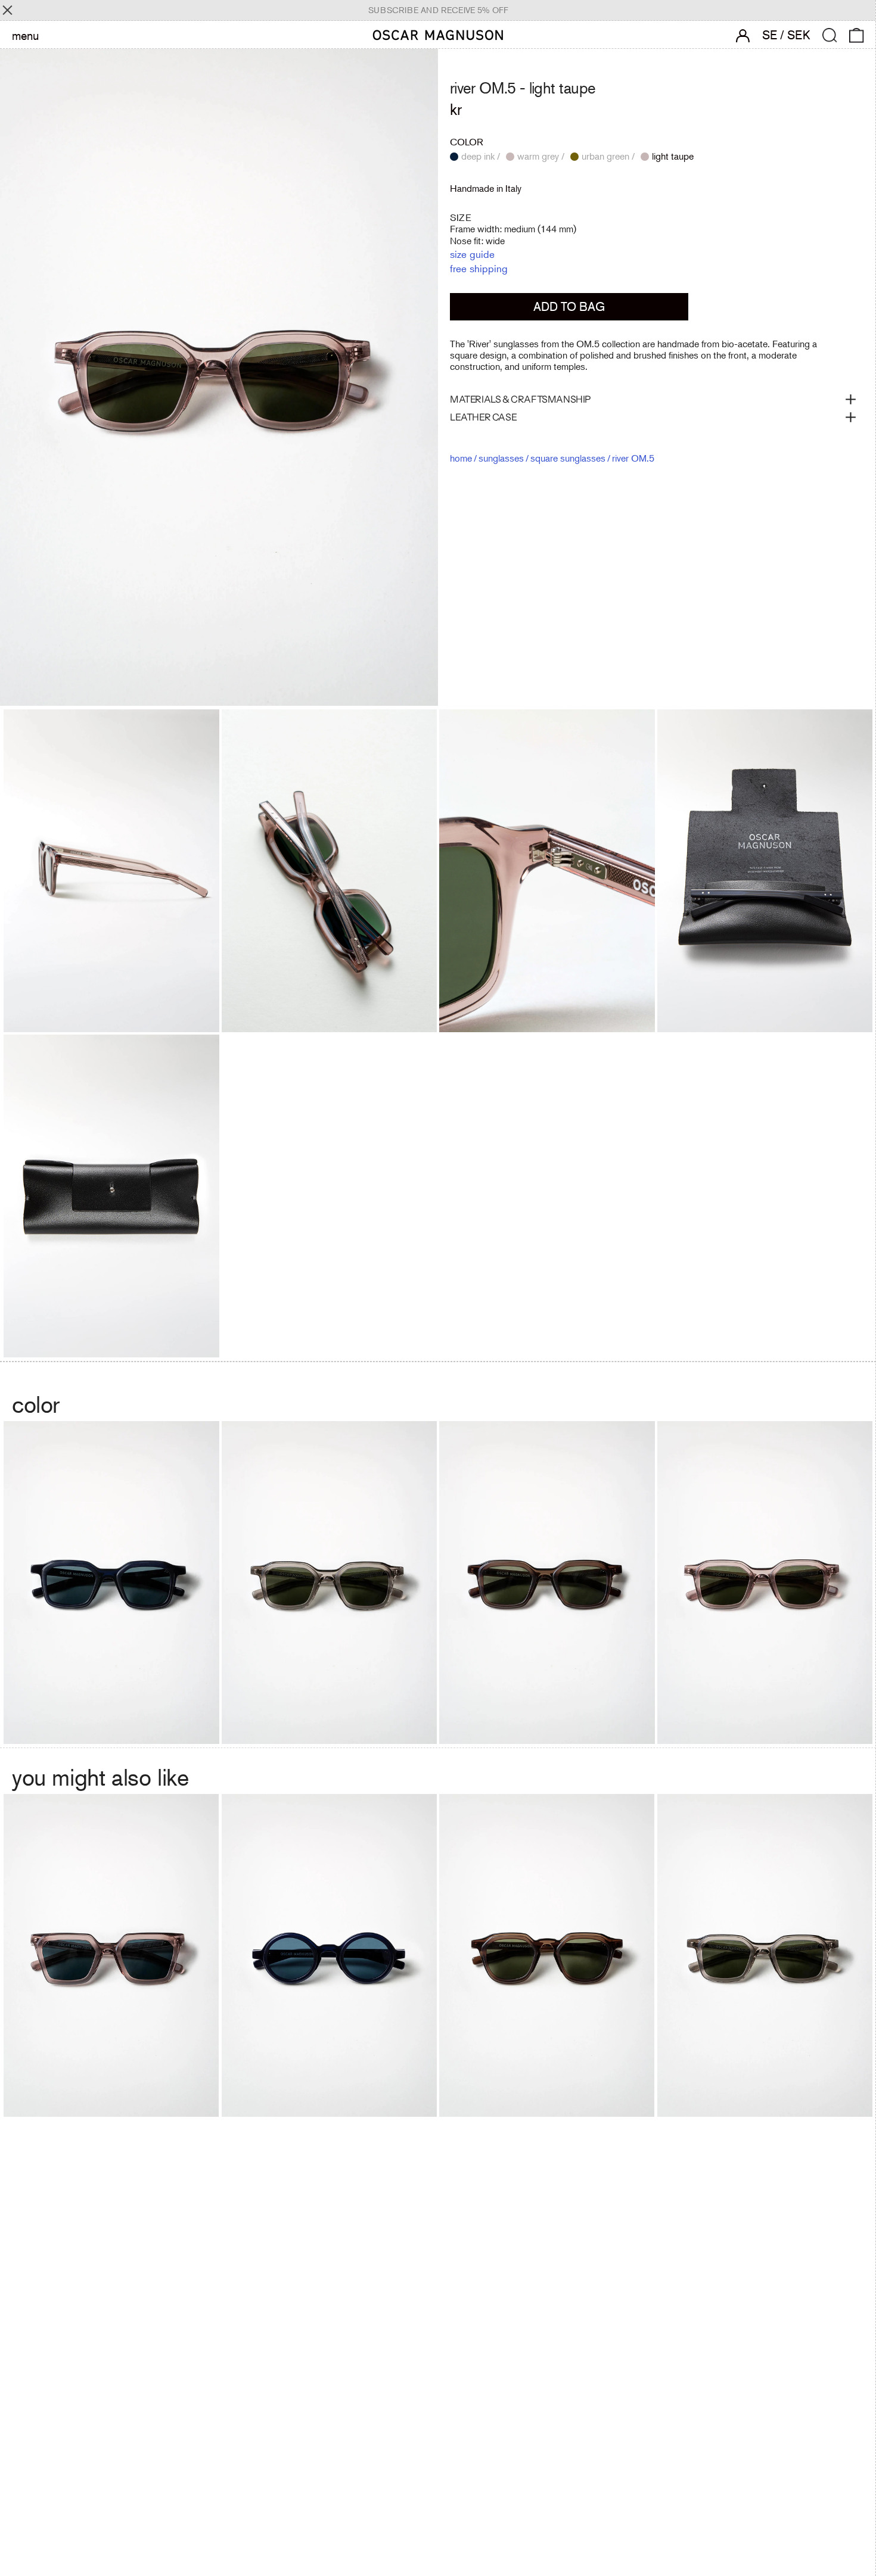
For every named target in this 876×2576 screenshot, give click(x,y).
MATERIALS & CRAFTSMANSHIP (521, 399)
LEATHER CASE (483, 417)
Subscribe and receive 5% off (438, 10)
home (461, 457)
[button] (830, 35)
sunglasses (501, 457)
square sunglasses (568, 457)
